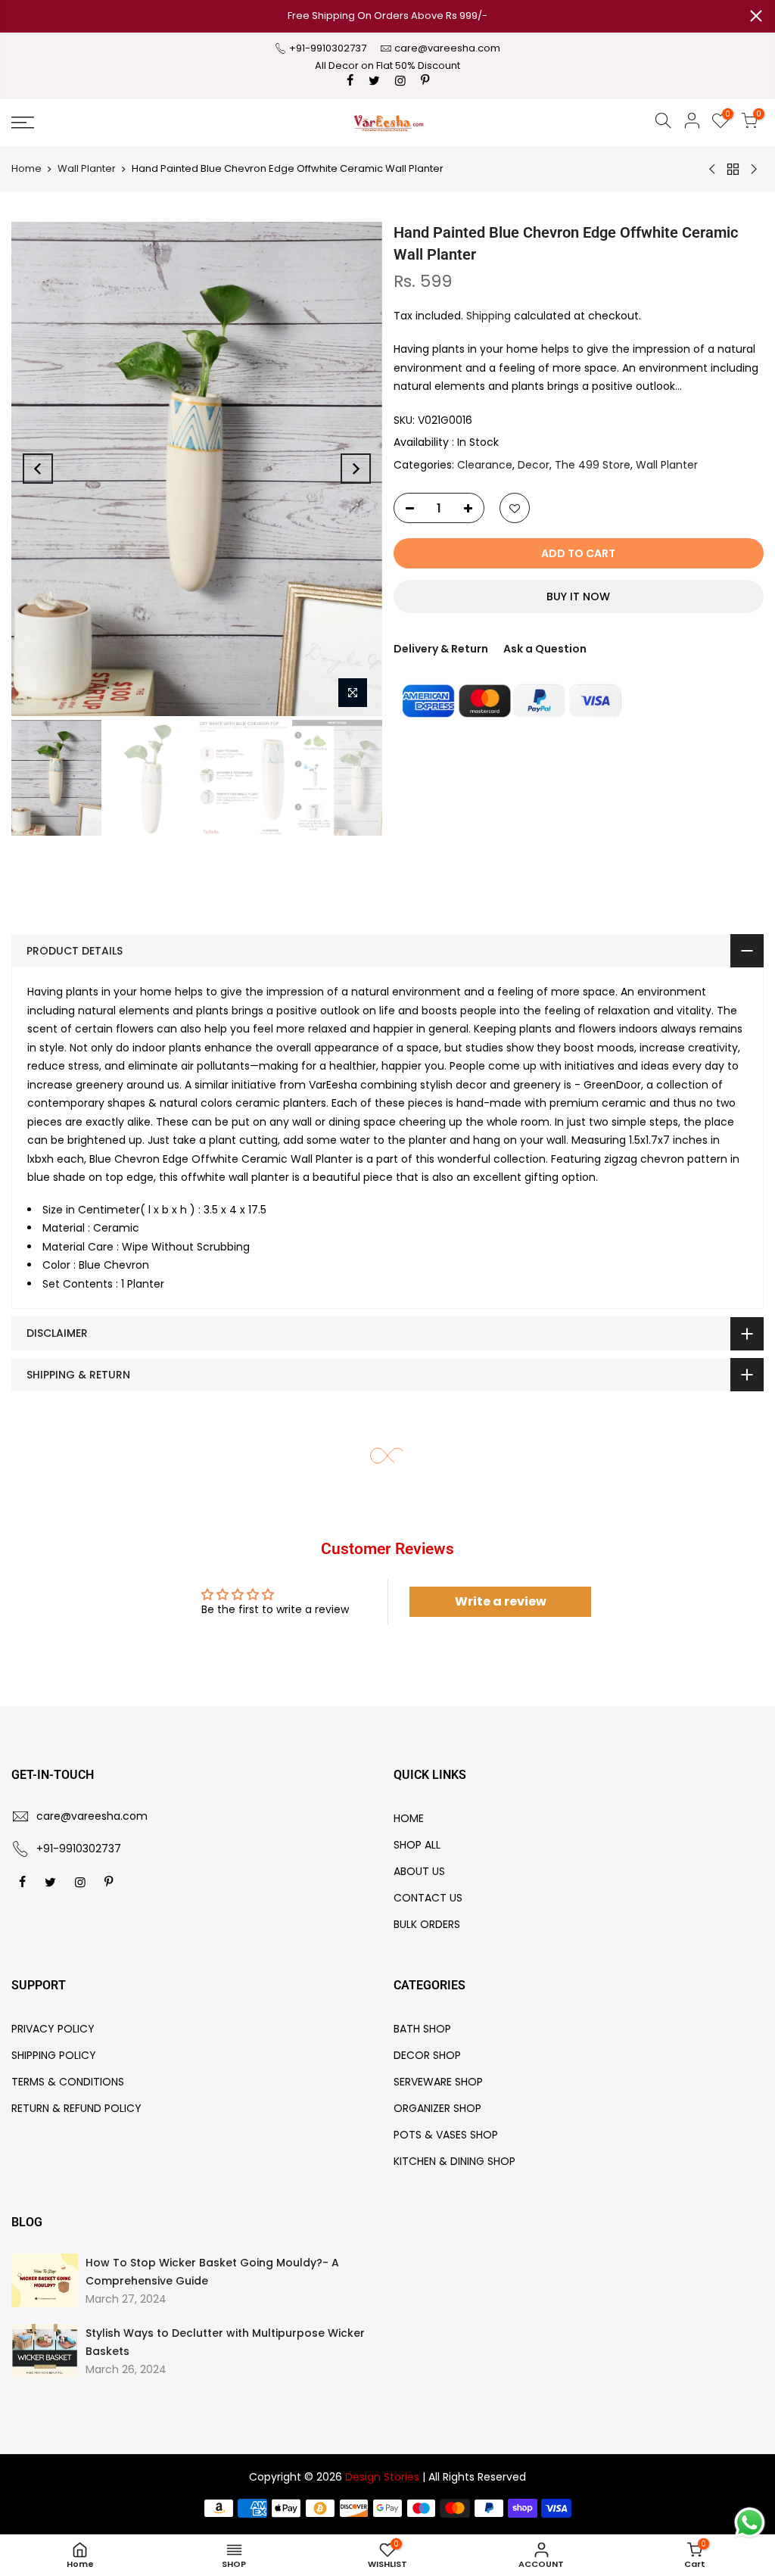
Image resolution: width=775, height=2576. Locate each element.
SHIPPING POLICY (54, 2055)
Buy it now (578, 596)
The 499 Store (593, 465)
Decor (534, 465)
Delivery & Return (441, 649)
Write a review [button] (501, 1601)
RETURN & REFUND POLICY (76, 2108)
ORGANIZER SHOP (437, 2108)
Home (26, 168)
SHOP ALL (417, 1845)
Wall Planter (87, 168)
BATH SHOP (422, 2029)
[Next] (356, 469)
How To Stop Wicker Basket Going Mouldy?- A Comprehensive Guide (212, 2272)
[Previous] (38, 469)
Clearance (485, 465)
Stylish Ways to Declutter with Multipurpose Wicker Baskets (225, 2342)
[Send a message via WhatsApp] (750, 2523)
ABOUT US (419, 1871)
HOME (409, 1818)
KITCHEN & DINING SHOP (454, 2161)
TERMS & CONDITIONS (68, 2082)
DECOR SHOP (427, 2055)
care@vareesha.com (447, 48)
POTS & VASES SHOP (446, 2135)
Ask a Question (545, 649)
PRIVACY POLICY (53, 2029)
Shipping (489, 316)
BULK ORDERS (427, 1924)
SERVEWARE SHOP (438, 2082)
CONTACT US (428, 1898)
